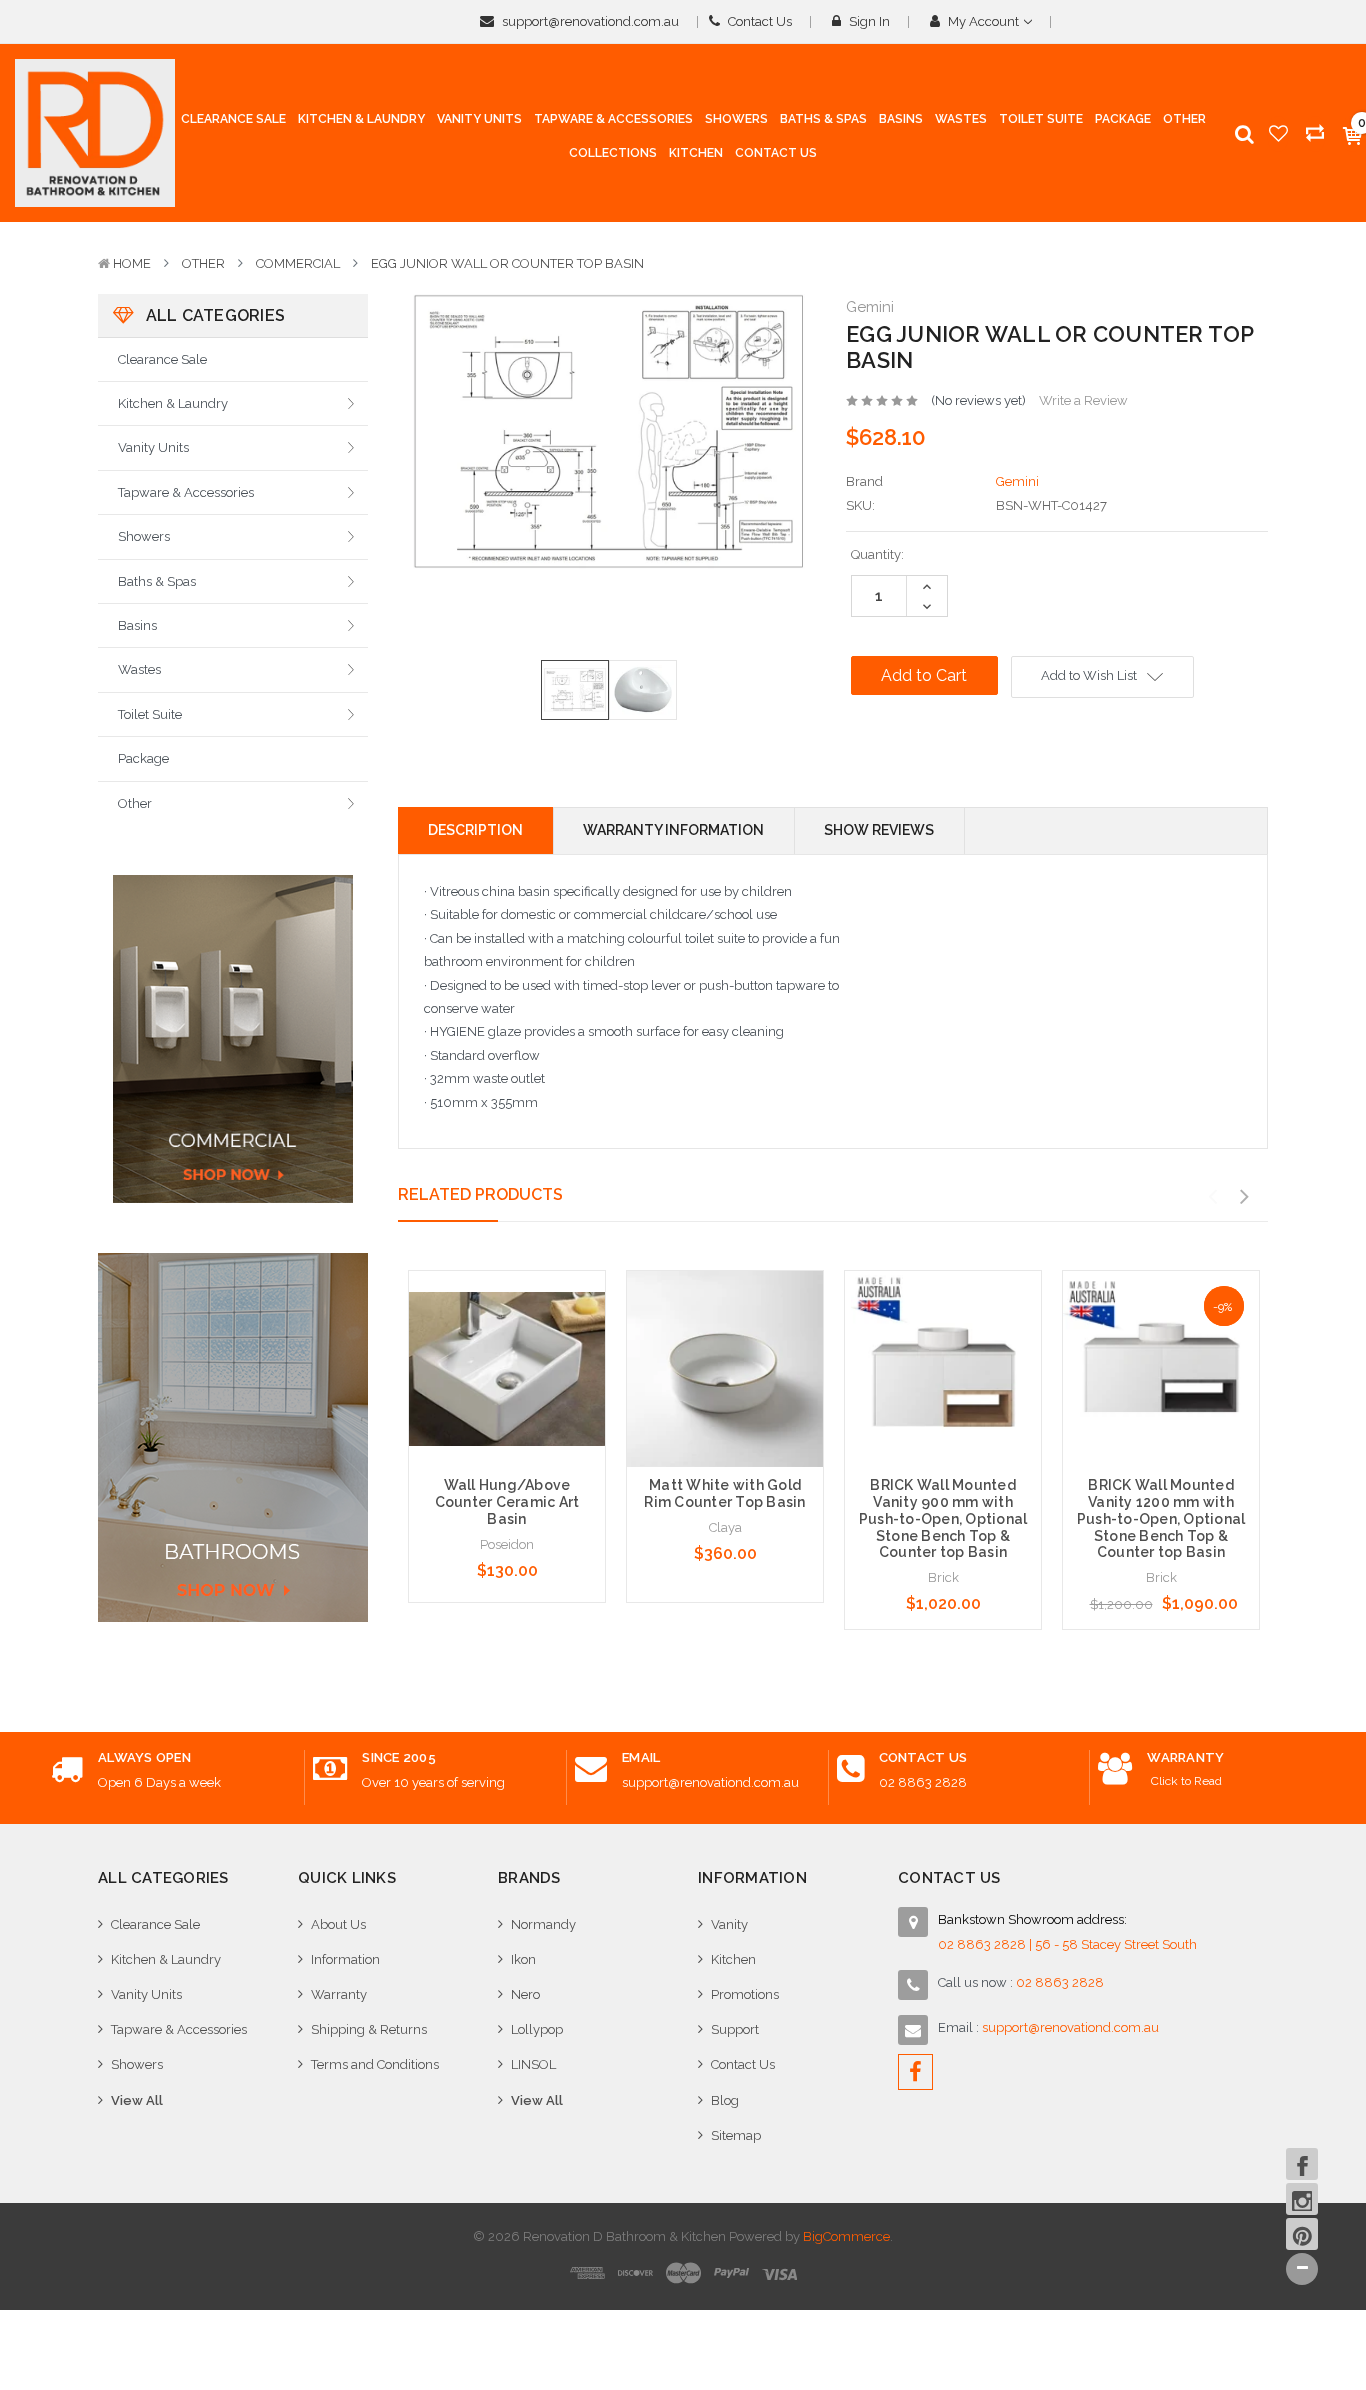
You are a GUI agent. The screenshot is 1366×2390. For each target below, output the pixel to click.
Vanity (729, 1924)
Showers (144, 536)
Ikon (523, 1959)
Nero (525, 1994)
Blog (725, 2100)
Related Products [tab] (480, 1194)
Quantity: (877, 554)
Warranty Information (673, 830)
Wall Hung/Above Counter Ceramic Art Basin (507, 1502)
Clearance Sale (162, 359)
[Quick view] (507, 1328)
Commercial (298, 263)
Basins (137, 625)
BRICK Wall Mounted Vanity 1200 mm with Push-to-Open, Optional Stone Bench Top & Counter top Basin (1161, 1518)
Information (345, 1959)
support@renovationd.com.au (589, 21)
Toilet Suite (150, 714)
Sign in (868, 21)
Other (203, 263)
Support (735, 2029)
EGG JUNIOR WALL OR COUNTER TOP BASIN (507, 263)
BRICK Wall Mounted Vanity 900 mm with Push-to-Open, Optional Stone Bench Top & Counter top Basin (943, 1518)
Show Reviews (879, 830)
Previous (1212, 1197)
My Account (983, 21)
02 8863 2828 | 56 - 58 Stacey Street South (1067, 1944)
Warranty (339, 1994)
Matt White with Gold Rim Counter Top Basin (724, 1493)
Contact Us (758, 21)
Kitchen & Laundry (173, 403)
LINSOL (533, 2064)
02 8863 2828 (923, 1782)
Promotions (745, 1994)
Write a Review (1083, 400)
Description (475, 830)
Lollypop (537, 2029)
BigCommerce (846, 2236)
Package (143, 758)
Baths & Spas (157, 581)
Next (1244, 1197)
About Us (338, 1924)
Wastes (139, 669)
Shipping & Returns (369, 2029)
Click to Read (1186, 1781)
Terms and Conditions (375, 2064)
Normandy (543, 1924)
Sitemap (736, 2135)
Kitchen (733, 1959)
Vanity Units (153, 447)
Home (132, 263)
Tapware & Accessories (186, 492)
